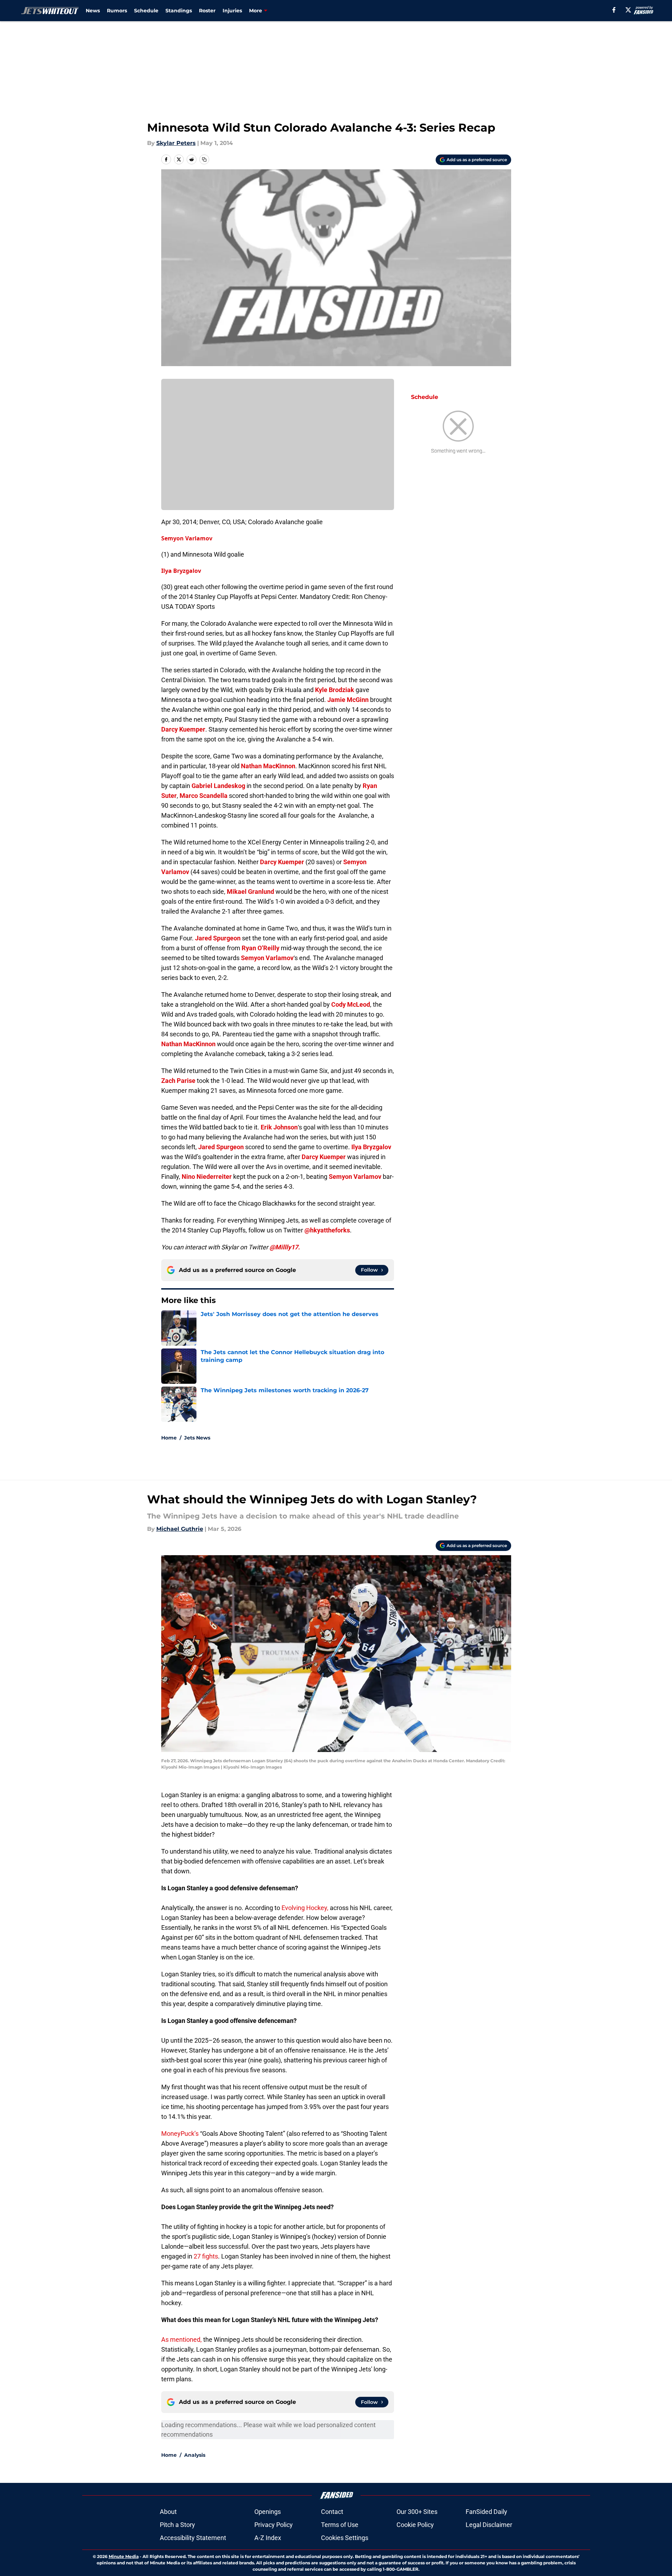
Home (169, 1438)
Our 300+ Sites (417, 2512)
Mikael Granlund (250, 892)
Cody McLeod (351, 1004)
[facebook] (614, 10)
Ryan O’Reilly (261, 948)
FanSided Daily (486, 2512)
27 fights (206, 2256)
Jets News (197, 1438)
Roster (207, 11)
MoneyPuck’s (181, 2133)
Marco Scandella (204, 796)
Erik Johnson (279, 1127)
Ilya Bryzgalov (181, 571)
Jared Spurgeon (218, 938)
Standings (179, 11)
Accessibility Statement (193, 2538)
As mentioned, (181, 2339)
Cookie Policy (415, 2525)
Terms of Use (340, 2525)
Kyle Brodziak (335, 690)
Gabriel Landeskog (218, 786)
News (93, 11)
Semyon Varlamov (187, 538)
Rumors (117, 11)
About (168, 2512)
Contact (332, 2512)
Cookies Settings (345, 2538)
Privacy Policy (274, 2525)
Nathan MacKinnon (268, 766)
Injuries (232, 11)
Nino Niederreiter (207, 1177)
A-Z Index (268, 2538)
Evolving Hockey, (305, 1908)
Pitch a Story (177, 2525)
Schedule (146, 11)
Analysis (195, 2455)
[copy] (204, 159)
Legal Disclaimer (489, 2525)
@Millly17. (285, 1247)
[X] (628, 10)
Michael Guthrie (180, 1529)
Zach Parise (178, 1081)
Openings (268, 2512)
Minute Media (124, 2556)
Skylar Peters (176, 143)
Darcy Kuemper (183, 729)
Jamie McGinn (348, 700)
